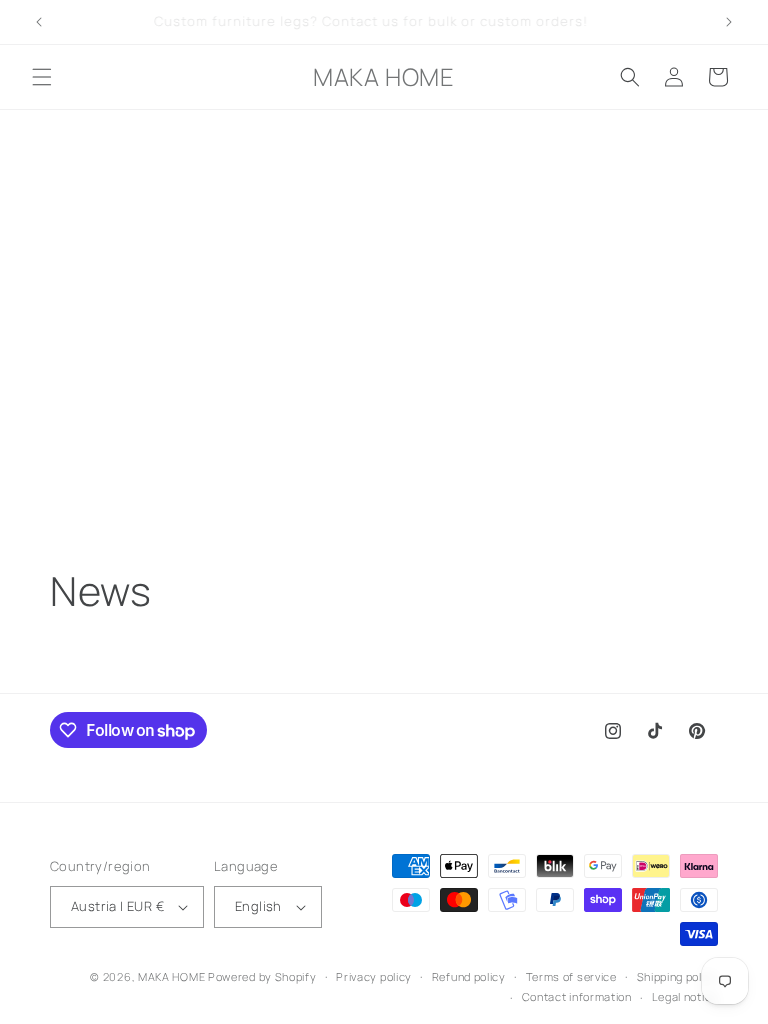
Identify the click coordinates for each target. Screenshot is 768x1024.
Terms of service (571, 976)
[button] (42, 77)
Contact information (577, 996)
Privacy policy (374, 976)
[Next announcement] (729, 22)
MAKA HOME (171, 976)
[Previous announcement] (39, 22)
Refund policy (469, 976)
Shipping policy (678, 976)
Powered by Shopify (262, 976)
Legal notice (685, 996)
